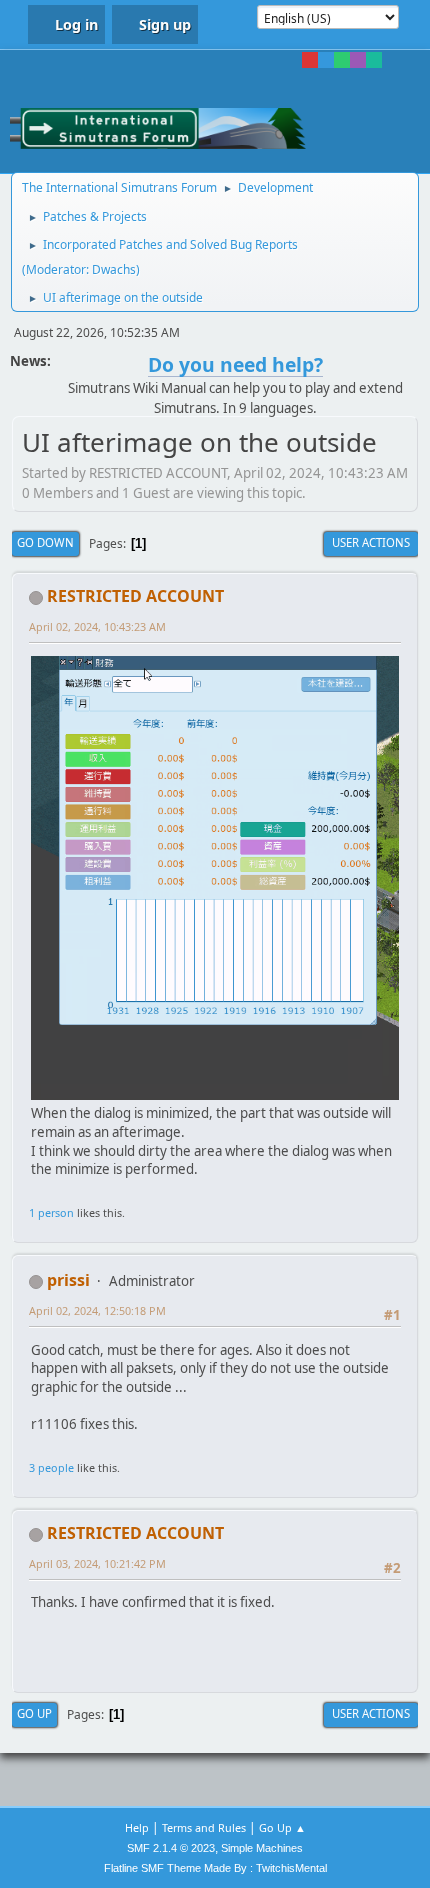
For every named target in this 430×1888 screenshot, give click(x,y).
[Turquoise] (374, 60)
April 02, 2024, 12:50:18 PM (97, 1310)
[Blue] (326, 60)
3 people (51, 1467)
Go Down (45, 542)
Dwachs (114, 269)
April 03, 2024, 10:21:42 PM (97, 1563)
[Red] (310, 60)
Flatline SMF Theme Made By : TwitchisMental (215, 1868)
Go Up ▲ (282, 1827)
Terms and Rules (204, 1827)
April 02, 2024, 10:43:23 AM (97, 626)
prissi (68, 1280)
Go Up (34, 1713)
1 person (51, 1212)
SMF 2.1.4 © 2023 (171, 1848)
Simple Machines (262, 1848)
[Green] (342, 60)
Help (137, 1827)
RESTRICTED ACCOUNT (135, 596)
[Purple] (358, 60)
